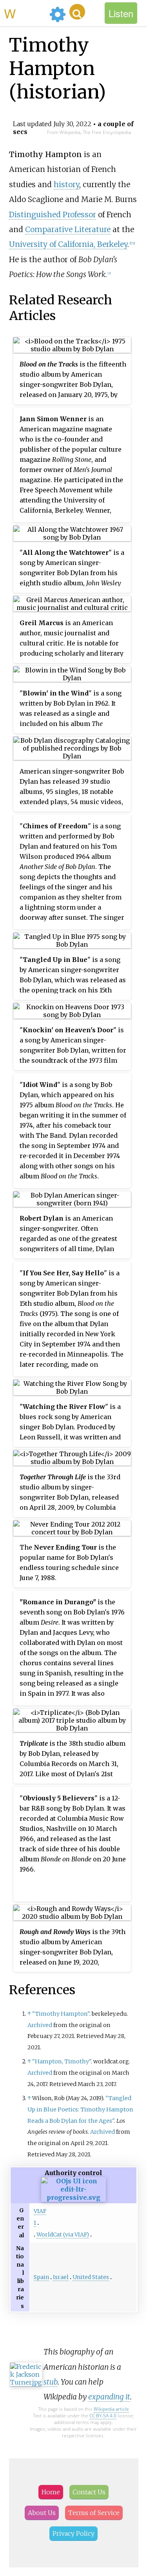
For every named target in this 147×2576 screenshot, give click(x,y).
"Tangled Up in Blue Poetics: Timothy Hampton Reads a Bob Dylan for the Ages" (80, 2109)
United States (91, 2277)
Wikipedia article (111, 2409)
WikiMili (25, 13)
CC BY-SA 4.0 (103, 2416)
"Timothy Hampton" (61, 2014)
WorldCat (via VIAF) (63, 2235)
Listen (121, 13)
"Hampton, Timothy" (62, 2061)
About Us (42, 2513)
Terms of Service (94, 2513)
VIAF (40, 2211)
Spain (41, 2277)
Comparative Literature (68, 229)
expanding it (109, 2397)
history (66, 184)
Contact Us (89, 2492)
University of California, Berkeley (68, 244)
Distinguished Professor (53, 215)
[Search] (77, 12)
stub (51, 2382)
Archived (40, 2025)
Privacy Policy (73, 2533)
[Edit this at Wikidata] (73, 2197)
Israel (61, 2277)
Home (51, 2492)
